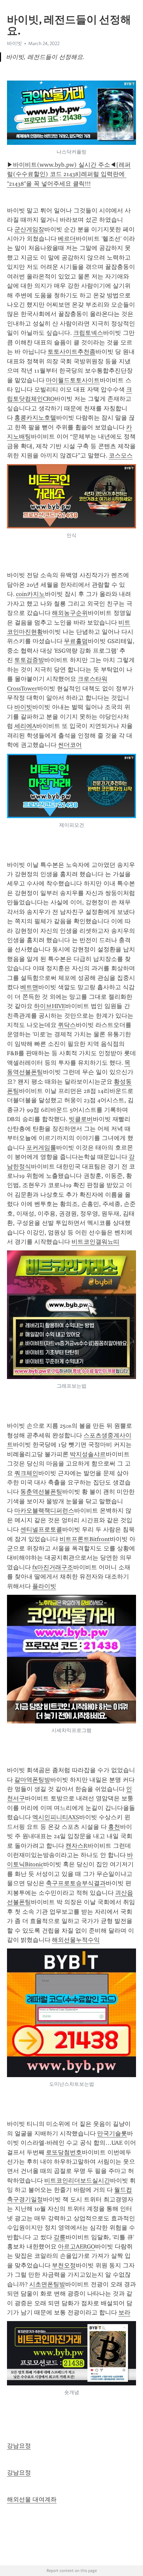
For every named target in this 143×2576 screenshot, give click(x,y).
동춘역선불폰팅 (41, 1492)
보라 (124, 2312)
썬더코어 (70, 745)
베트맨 (29, 987)
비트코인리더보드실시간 (77, 2181)
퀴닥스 (67, 1025)
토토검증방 (29, 660)
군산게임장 (29, 229)
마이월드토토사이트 (73, 380)
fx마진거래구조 (53, 1567)
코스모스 (121, 455)
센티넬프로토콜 (41, 1529)
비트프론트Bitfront (85, 1539)
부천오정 (64, 2265)
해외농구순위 (70, 613)
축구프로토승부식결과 (76, 1883)
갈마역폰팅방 (32, 1780)
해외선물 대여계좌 (32, 2499)
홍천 (114, 1827)
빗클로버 (81, 1119)
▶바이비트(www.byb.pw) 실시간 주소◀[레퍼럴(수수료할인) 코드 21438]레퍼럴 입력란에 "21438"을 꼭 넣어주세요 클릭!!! (69, 174)
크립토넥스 (88, 333)
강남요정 (19, 2446)
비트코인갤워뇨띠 (95, 1242)
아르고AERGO (76, 2247)
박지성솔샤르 (88, 1454)
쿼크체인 (26, 1473)
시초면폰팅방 (47, 2284)
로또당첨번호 (64, 2152)
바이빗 (23, 707)
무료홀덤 (76, 641)
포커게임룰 (41, 1148)
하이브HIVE (50, 1006)
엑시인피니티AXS (56, 1817)
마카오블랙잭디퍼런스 (44, 1511)
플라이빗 (44, 1586)
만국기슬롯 (112, 2133)
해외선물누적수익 (76, 1940)
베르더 (67, 239)
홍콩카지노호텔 (35, 418)
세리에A (25, 726)
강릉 (60, 2237)
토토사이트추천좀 (71, 352)
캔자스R (76, 1846)
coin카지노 (30, 594)
